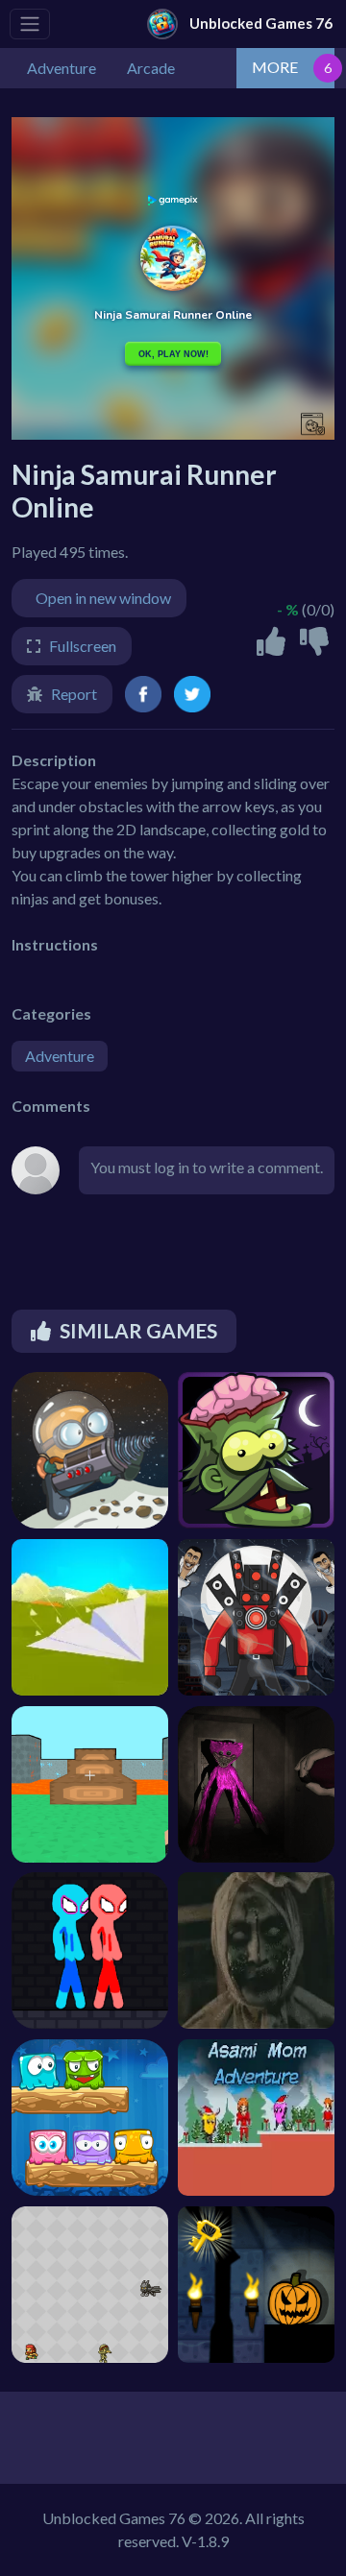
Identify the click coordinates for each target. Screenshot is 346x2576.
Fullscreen (83, 646)
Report (74, 694)
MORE (275, 67)
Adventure (60, 1056)
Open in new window (103, 598)
